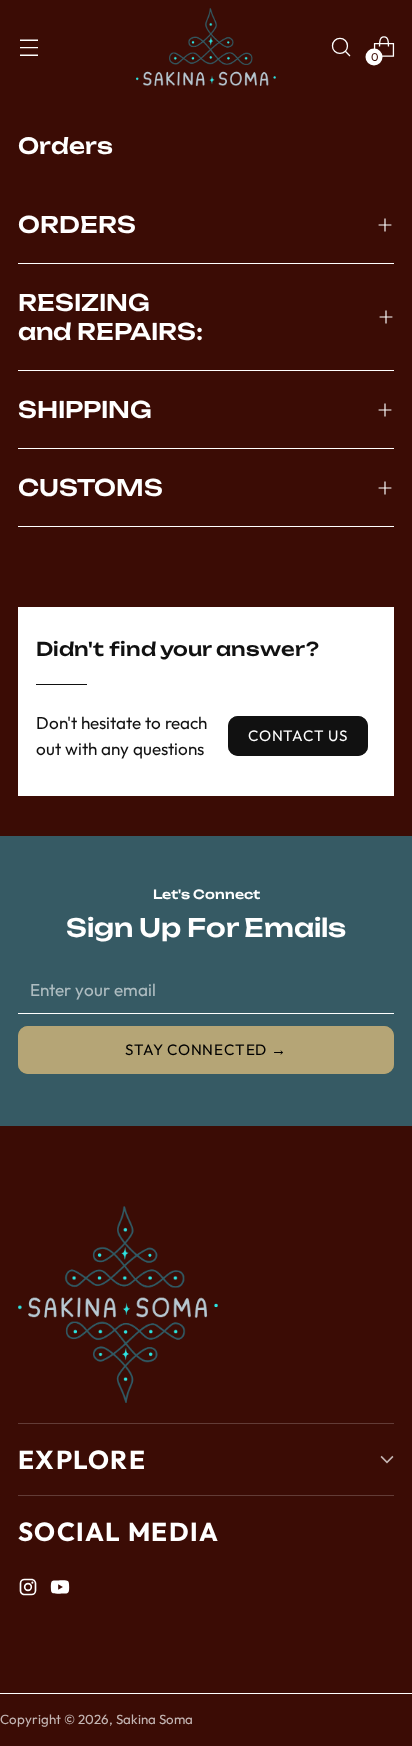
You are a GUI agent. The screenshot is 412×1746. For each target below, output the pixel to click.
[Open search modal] (340, 47)
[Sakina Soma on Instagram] (30, 1590)
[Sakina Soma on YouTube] (62, 1590)
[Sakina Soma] (206, 47)
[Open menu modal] (28, 47)
